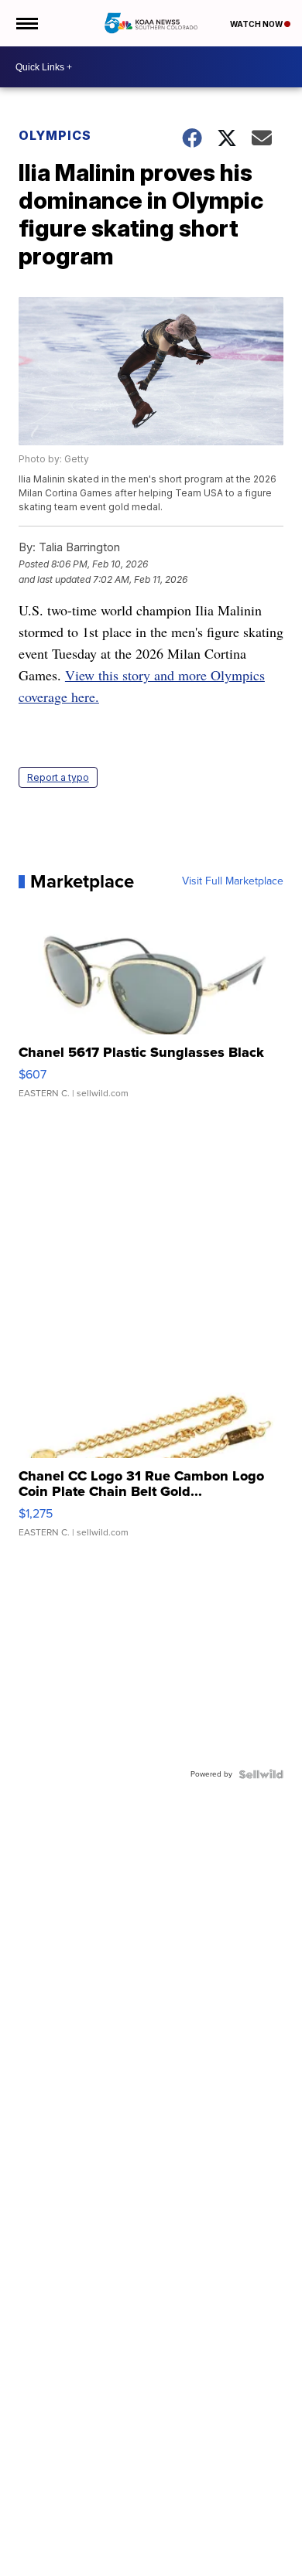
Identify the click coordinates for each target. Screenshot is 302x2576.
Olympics (55, 135)
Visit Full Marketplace (233, 881)
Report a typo (58, 777)
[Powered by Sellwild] (261, 1774)
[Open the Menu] (26, 23)
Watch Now (257, 24)
